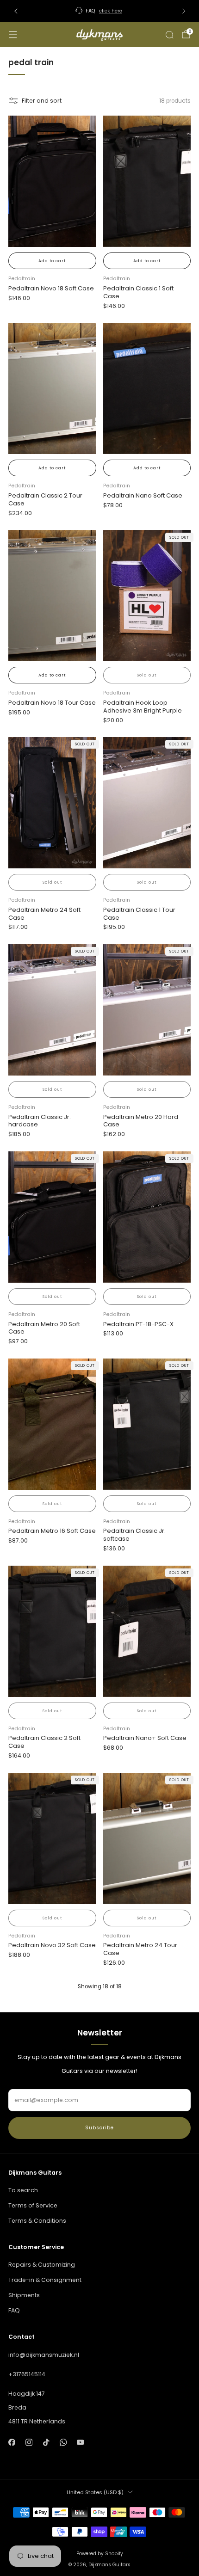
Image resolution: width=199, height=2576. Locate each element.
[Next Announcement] (184, 11)
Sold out (147, 675)
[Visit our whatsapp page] (63, 2443)
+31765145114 (27, 2374)
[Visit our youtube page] (81, 2443)
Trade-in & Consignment (45, 2280)
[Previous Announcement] (16, 11)
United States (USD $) (95, 2492)
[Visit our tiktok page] (46, 2443)
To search (23, 2190)
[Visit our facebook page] (12, 2443)
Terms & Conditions (37, 2221)
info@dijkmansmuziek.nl (44, 2355)
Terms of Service (33, 2205)
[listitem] (100, 11)
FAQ (14, 2310)
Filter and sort (42, 101)
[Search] (169, 35)
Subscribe (99, 2128)
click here (111, 11)
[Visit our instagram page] (29, 2443)
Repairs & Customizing (42, 2265)
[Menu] (13, 35)
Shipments (24, 2295)
